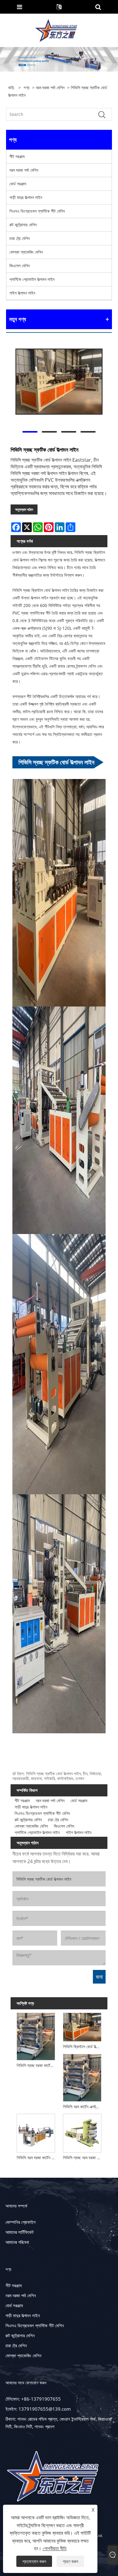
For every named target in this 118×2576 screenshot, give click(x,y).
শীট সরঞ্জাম (17, 156)
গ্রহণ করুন (70, 2561)
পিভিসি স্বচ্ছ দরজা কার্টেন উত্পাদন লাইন (37, 2065)
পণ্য (26, 88)
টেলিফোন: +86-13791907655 (33, 2399)
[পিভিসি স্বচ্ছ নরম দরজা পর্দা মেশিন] (82, 2132)
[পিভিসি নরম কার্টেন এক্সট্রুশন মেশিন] (82, 2077)
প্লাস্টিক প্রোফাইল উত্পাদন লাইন (32, 279)
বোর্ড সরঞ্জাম (18, 184)
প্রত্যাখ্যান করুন (34, 2561)
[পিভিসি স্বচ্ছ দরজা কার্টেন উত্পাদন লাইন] (36, 2036)
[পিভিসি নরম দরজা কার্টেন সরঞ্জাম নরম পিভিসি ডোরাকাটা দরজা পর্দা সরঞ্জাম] (36, 2132)
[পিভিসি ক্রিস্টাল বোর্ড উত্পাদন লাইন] (82, 2026)
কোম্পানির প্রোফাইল (21, 2222)
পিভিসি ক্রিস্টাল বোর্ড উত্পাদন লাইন (83, 2047)
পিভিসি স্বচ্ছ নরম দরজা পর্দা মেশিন (83, 2158)
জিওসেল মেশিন (20, 266)
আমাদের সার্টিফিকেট (20, 2232)
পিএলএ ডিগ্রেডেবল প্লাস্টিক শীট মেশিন (37, 211)
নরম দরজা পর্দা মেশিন (50, 88)
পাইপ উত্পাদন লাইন (22, 293)
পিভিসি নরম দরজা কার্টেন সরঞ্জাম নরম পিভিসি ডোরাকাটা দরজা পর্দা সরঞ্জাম (37, 2158)
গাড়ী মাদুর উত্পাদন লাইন (26, 197)
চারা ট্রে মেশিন (20, 238)
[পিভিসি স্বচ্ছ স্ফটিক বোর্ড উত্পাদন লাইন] (59, 381)
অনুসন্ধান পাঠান (24, 509)
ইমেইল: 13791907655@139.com (38, 2409)
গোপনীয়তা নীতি (55, 2548)
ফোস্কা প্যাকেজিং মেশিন (26, 252)
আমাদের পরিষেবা (17, 2242)
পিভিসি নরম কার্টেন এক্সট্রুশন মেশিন (83, 2107)
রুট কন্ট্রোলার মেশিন (23, 225)
